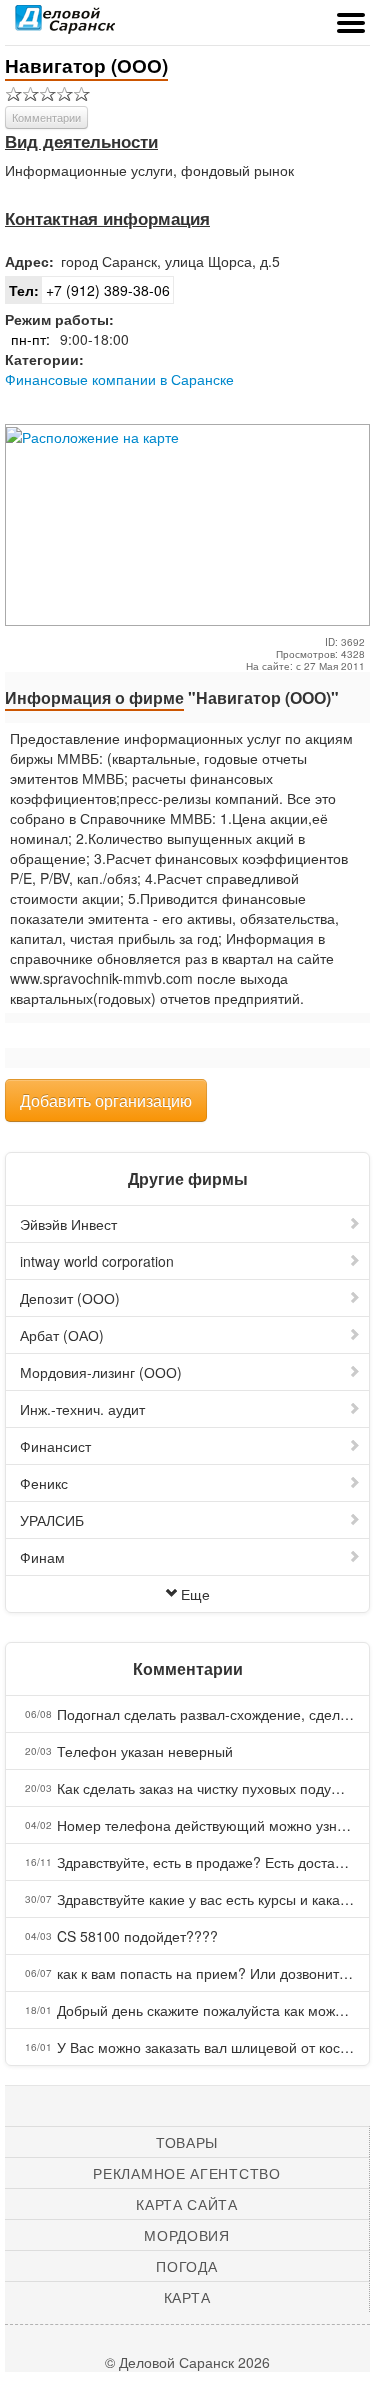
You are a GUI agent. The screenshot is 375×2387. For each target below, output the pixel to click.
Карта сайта (187, 2204)
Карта (187, 2297)
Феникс (44, 1483)
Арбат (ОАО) (62, 1335)
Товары (187, 2142)
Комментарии (46, 117)
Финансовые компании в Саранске (119, 379)
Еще (195, 1594)
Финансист (55, 1446)
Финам (42, 1557)
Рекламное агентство (186, 2173)
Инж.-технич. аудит (82, 1409)
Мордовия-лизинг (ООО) (101, 1372)
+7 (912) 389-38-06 (89, 290)
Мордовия (187, 2235)
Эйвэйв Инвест (68, 1224)
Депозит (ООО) (70, 1298)
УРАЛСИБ (52, 1520)
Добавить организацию (106, 1100)
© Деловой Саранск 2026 (187, 2362)
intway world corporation (97, 1261)
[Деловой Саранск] (65, 25)
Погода (186, 2266)
